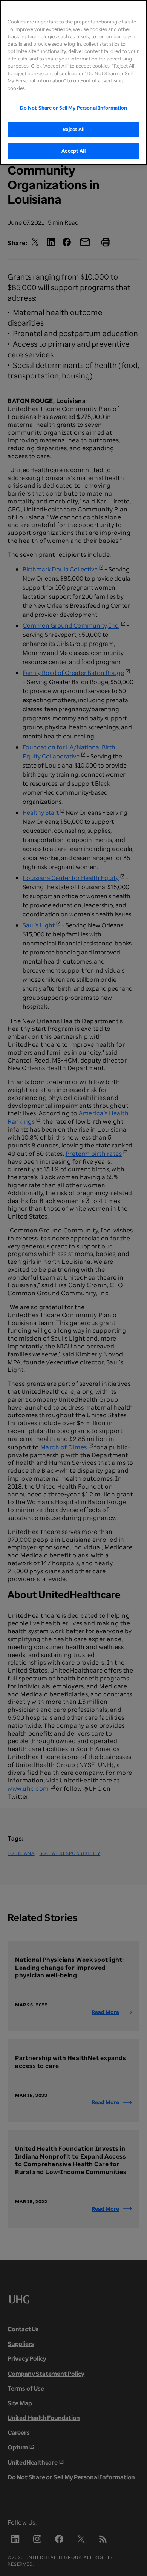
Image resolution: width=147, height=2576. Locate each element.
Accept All (73, 151)
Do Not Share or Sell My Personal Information (74, 108)
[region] (73, 83)
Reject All (73, 129)
